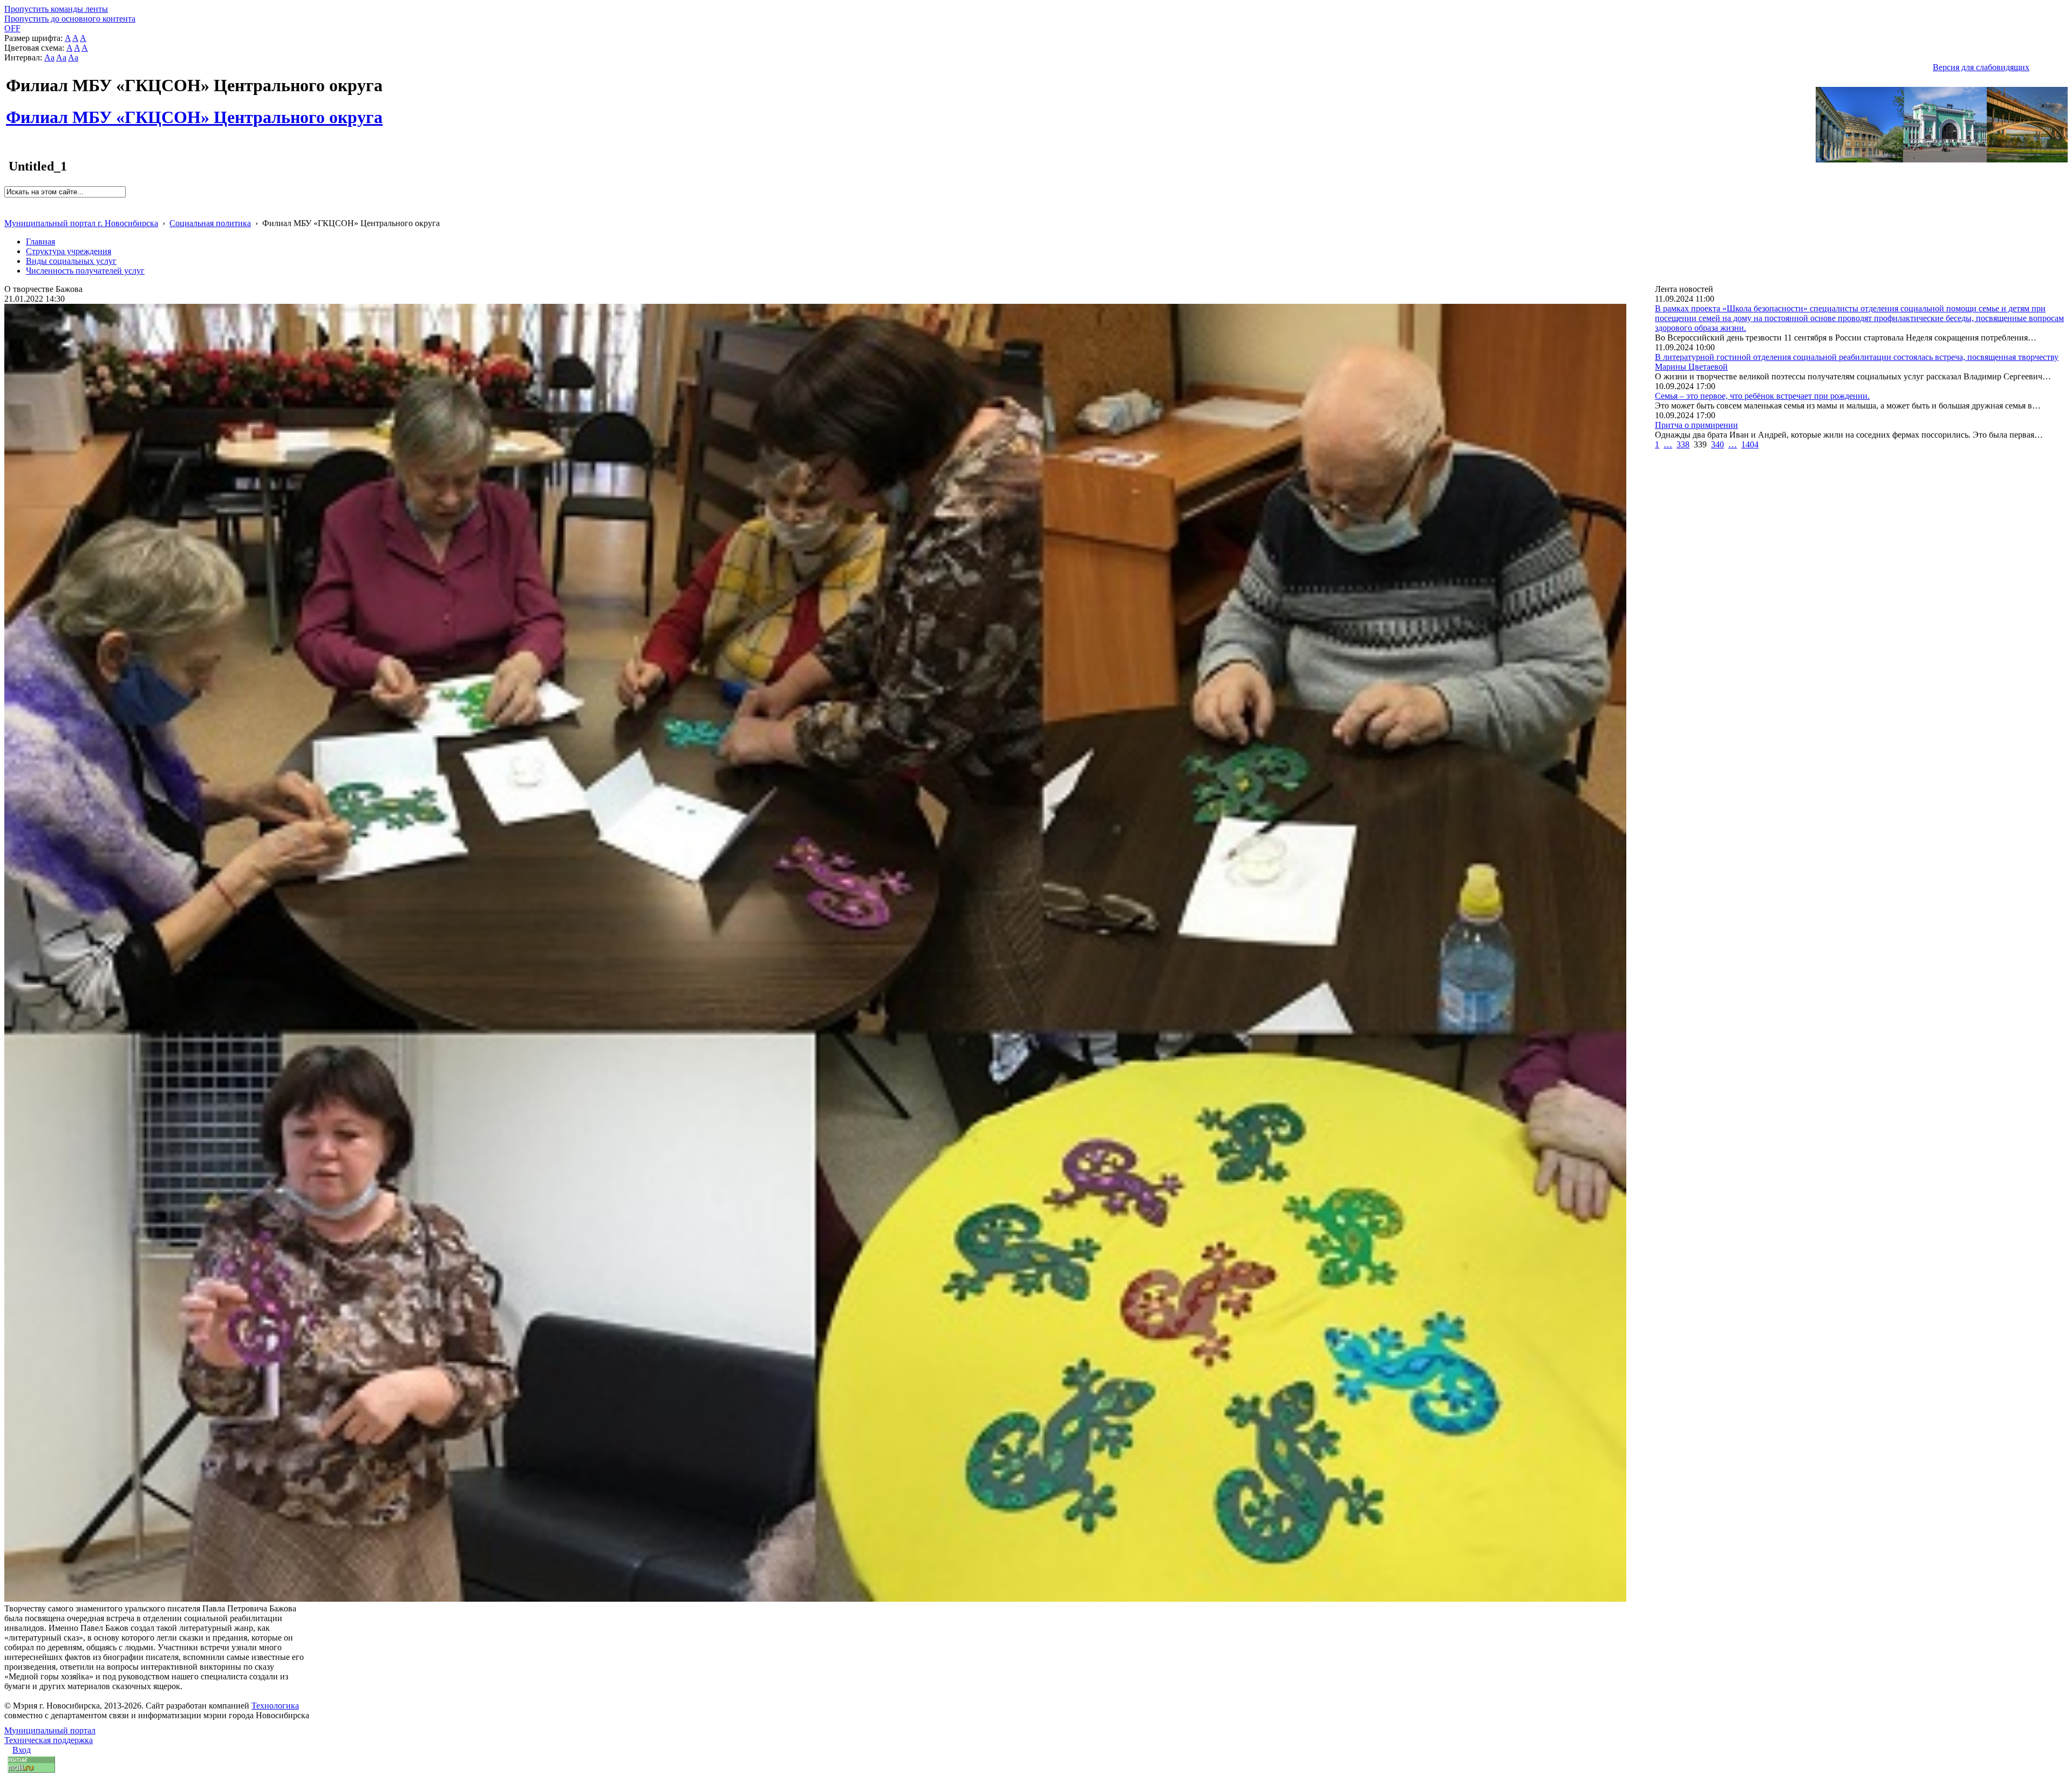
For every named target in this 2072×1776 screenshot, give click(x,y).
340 (1717, 444)
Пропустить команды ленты (56, 9)
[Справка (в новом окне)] (9, 212)
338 (1683, 444)
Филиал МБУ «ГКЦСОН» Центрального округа (194, 111)
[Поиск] (8, 202)
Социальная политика (210, 223)
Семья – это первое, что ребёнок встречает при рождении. (1762, 396)
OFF (12, 28)
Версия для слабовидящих (1981, 67)
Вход (22, 1750)
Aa (49, 57)
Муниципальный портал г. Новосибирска (81, 223)
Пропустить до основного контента (70, 19)
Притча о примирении (1696, 425)
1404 (1750, 444)
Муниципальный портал (50, 1730)
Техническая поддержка (49, 1740)
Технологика (275, 1706)
